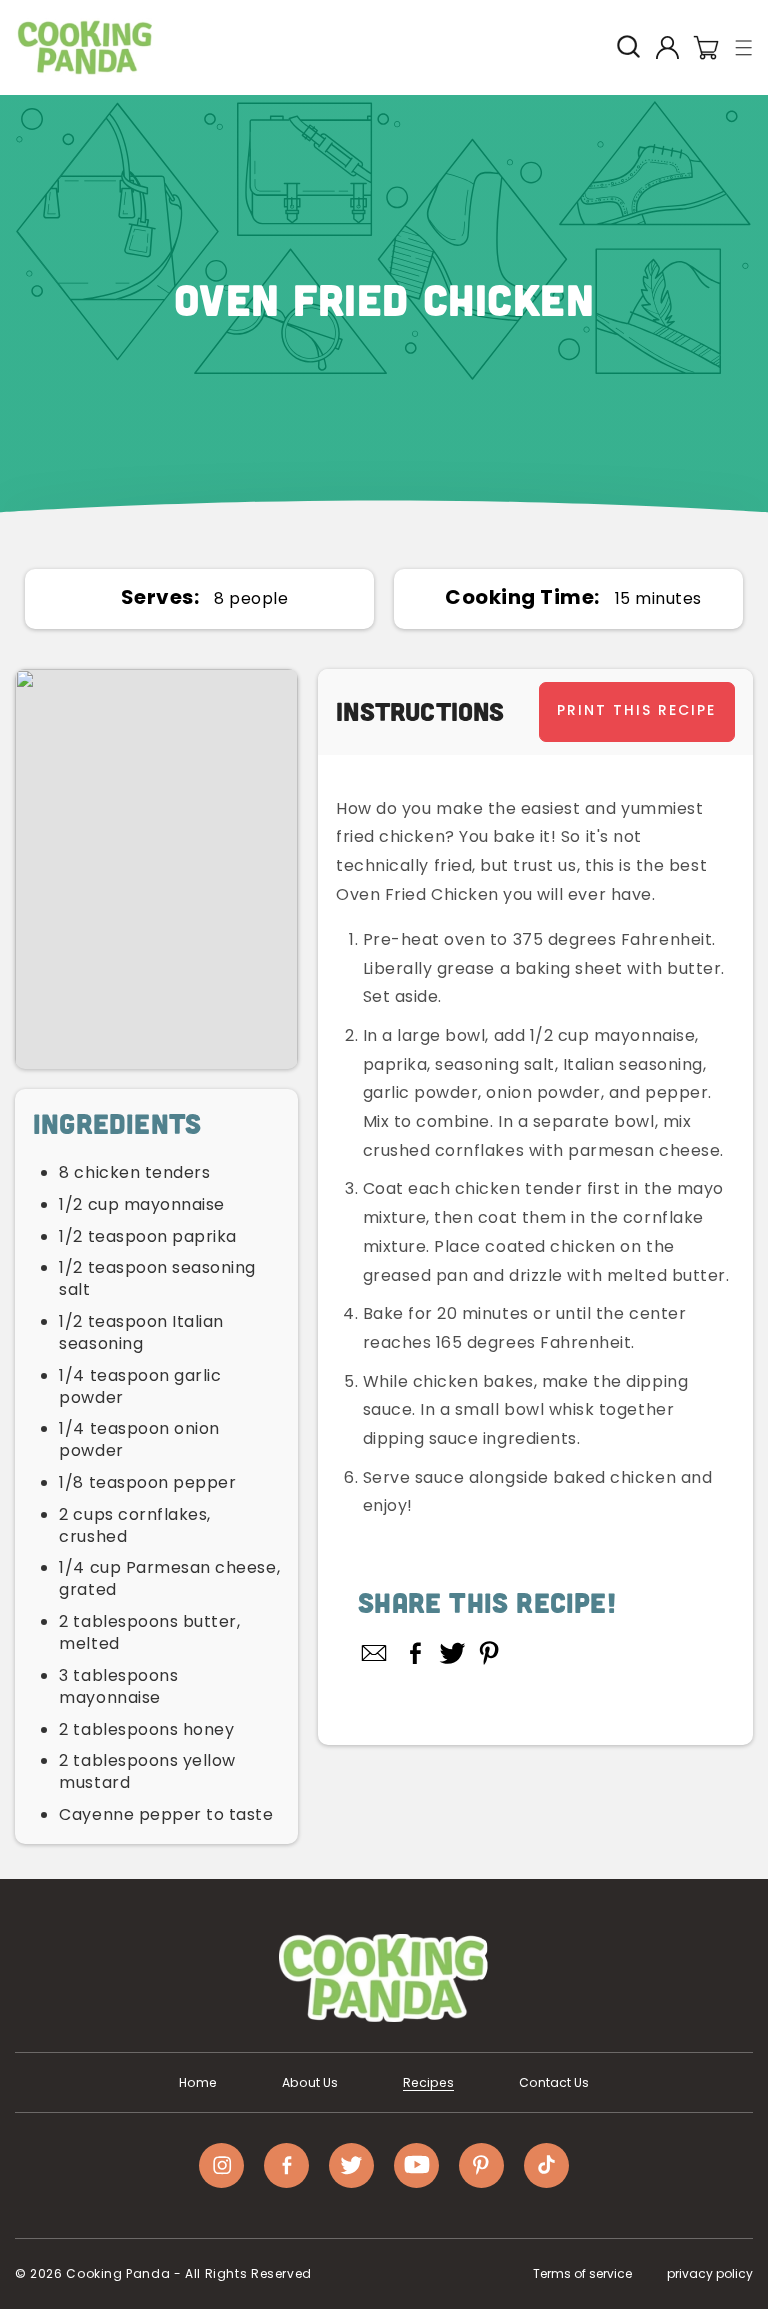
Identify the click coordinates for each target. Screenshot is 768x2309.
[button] (744, 47)
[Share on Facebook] (415, 1653)
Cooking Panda (118, 2273)
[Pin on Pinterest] (489, 1653)
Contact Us (554, 2083)
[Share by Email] (375, 1653)
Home (198, 2083)
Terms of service (582, 2273)
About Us (310, 2083)
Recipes (428, 2083)
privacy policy (710, 2273)
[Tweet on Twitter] (452, 1653)
